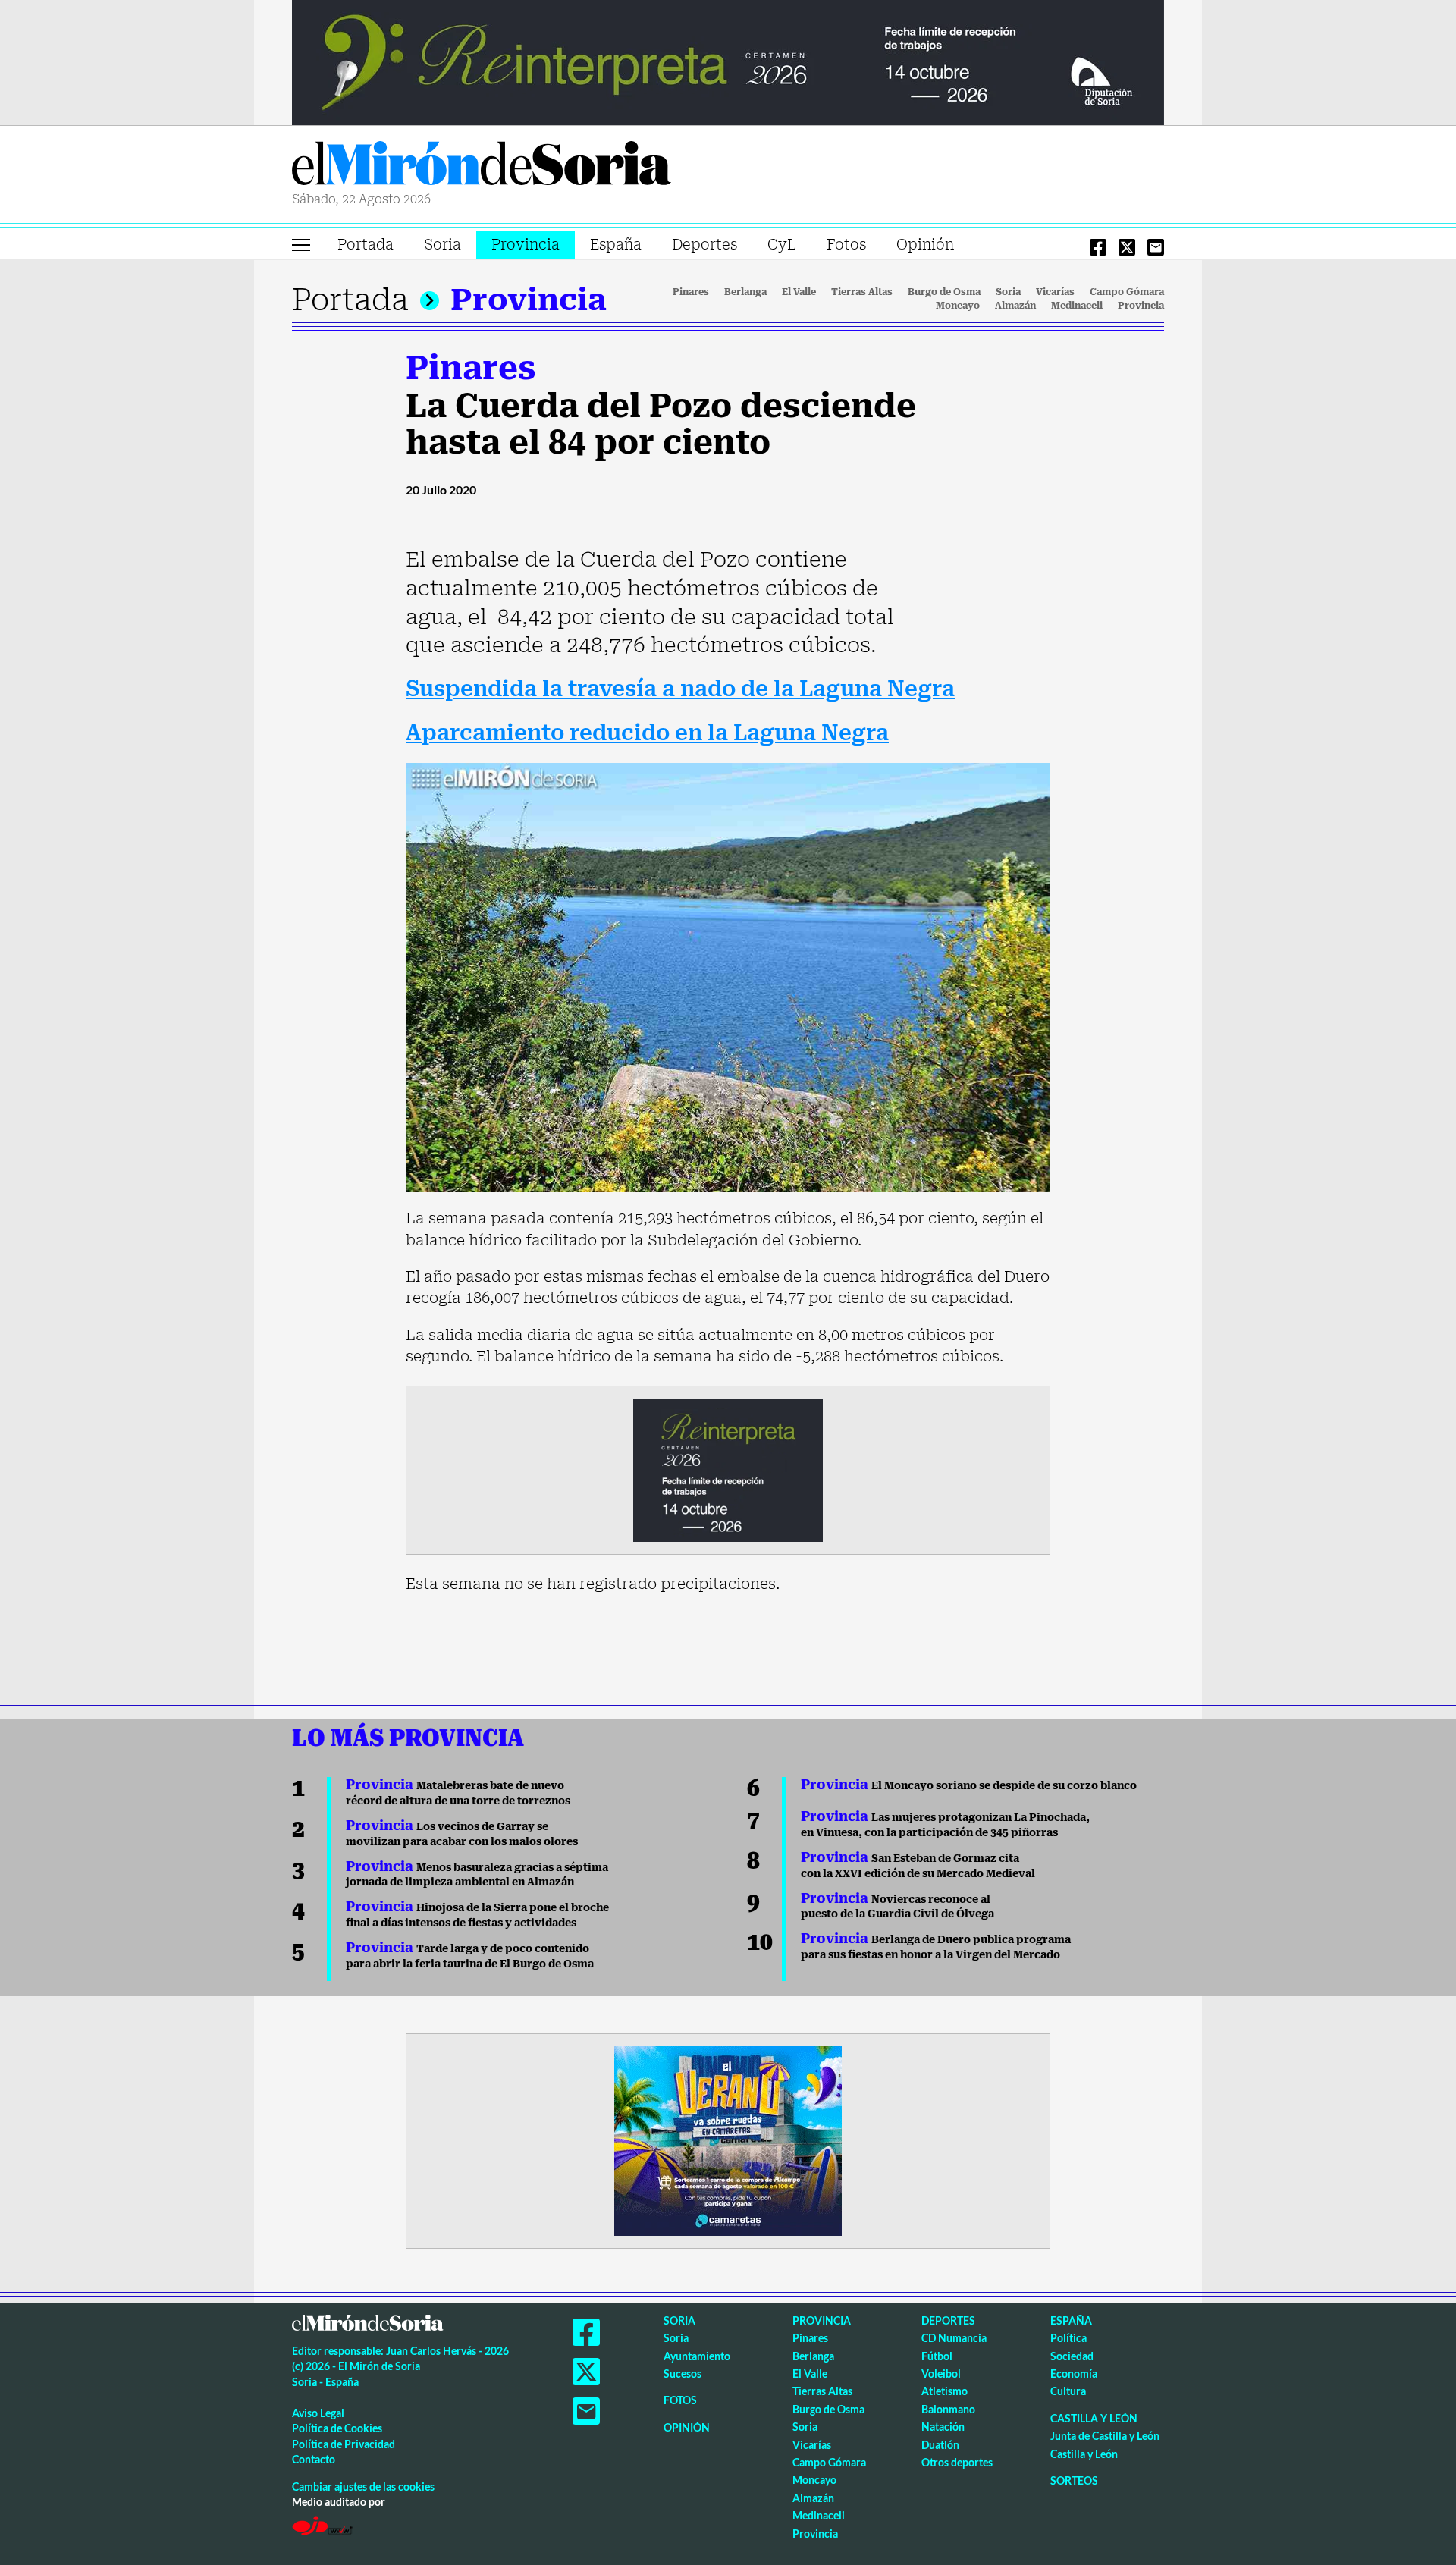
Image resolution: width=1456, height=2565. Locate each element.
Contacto (314, 2459)
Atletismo (945, 2391)
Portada (366, 245)
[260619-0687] (728, 1468)
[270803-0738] (728, 2140)
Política (1068, 2338)
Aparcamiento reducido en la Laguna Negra (647, 733)
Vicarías (1055, 292)
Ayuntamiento (697, 2356)
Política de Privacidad (344, 2444)
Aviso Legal (318, 2413)
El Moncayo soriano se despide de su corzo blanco (969, 1785)
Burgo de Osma (944, 292)
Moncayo (958, 306)
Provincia (526, 245)
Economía (1074, 2373)
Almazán (1015, 306)
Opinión (925, 245)
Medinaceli (1077, 306)
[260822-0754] (728, 61)
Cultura (1068, 2391)
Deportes (704, 245)
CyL (782, 245)
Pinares (691, 292)
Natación (943, 2427)
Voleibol (941, 2373)
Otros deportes (957, 2462)
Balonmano (948, 2409)
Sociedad (1072, 2356)
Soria (442, 245)
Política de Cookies (337, 2428)
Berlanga (745, 292)
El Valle (799, 292)
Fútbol (937, 2356)
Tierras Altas (862, 292)
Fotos (846, 245)
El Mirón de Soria (482, 166)
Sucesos (682, 2373)
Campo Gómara (1127, 292)
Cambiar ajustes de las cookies (363, 2487)
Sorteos (1074, 2480)
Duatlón (940, 2445)
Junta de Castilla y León (1105, 2436)
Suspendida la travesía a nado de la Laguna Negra (680, 689)
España (616, 245)
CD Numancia (954, 2338)
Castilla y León (1094, 2418)
